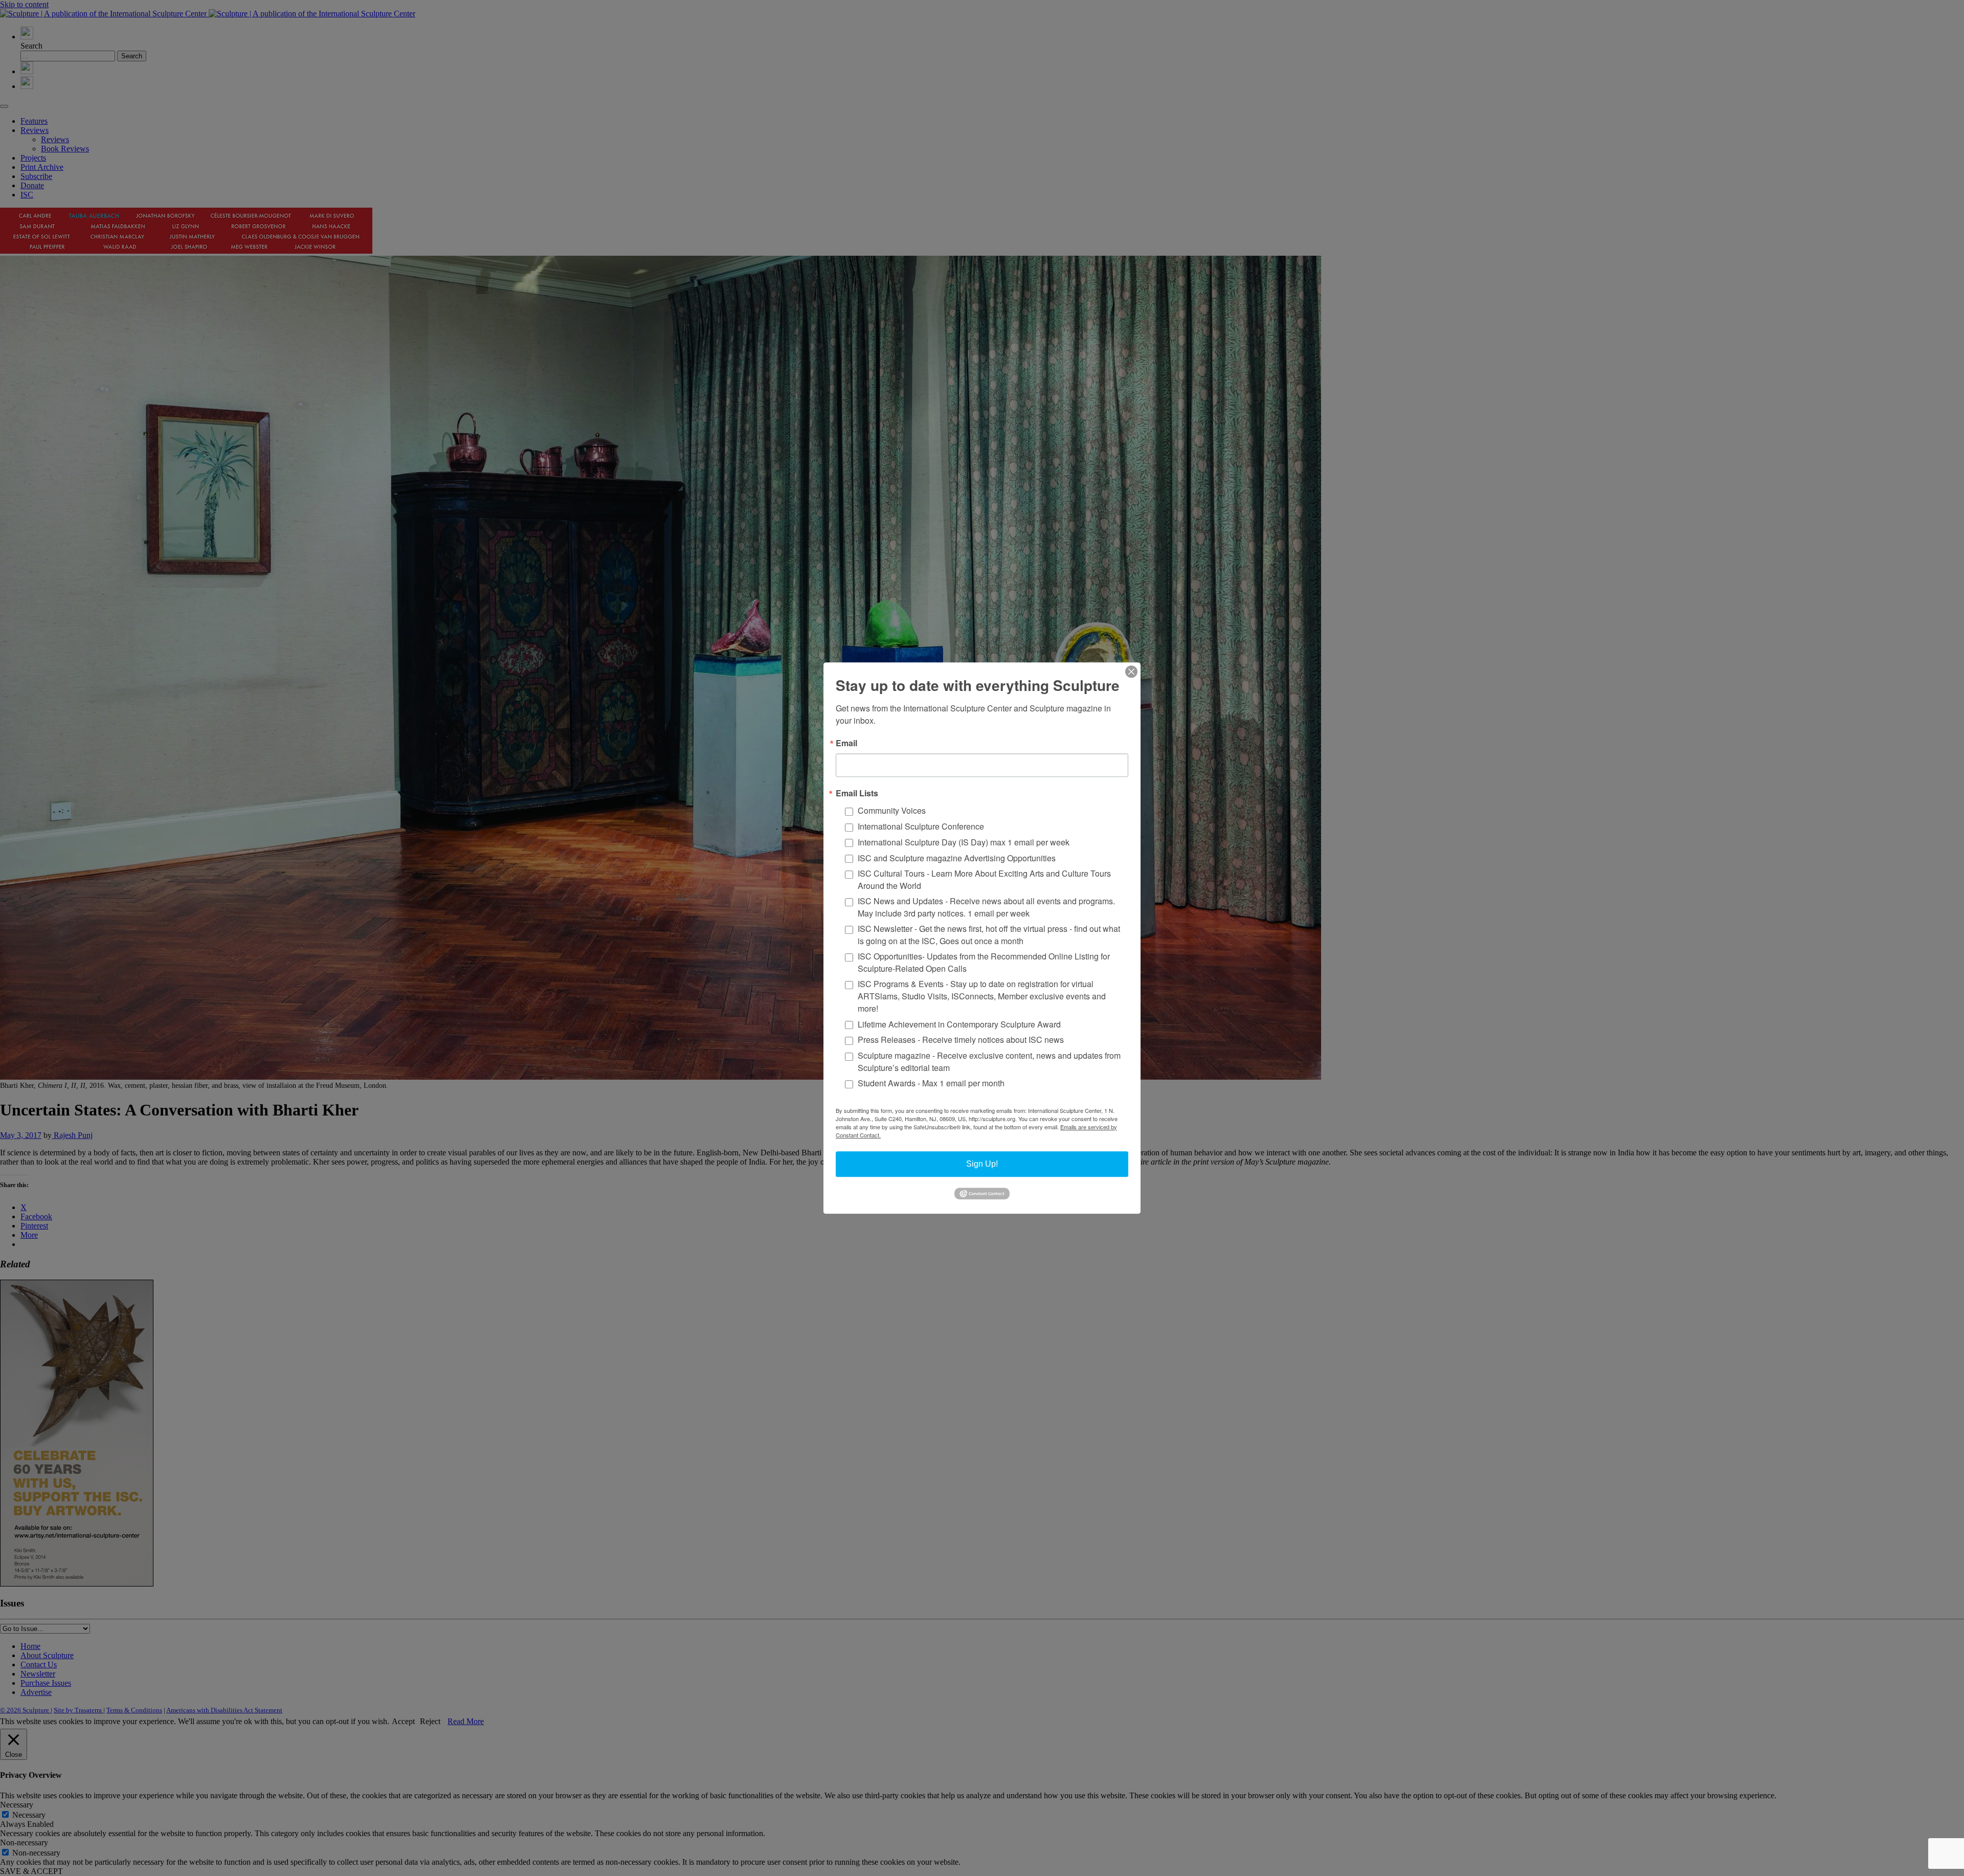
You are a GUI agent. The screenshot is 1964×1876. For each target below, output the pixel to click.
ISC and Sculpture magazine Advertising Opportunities (957, 858)
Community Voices (892, 811)
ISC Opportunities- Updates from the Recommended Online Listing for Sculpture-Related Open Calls (984, 962)
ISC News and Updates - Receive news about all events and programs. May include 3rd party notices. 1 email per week (986, 907)
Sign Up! (982, 1164)
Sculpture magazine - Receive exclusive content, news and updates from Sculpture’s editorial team (989, 1062)
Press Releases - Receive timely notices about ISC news (961, 1040)
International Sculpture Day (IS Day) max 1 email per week (964, 842)
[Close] (1131, 672)
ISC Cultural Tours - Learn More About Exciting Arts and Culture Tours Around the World (984, 879)
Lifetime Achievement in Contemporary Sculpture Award (959, 1024)
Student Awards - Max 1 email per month (931, 1084)
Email (846, 743)
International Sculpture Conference (921, 826)
